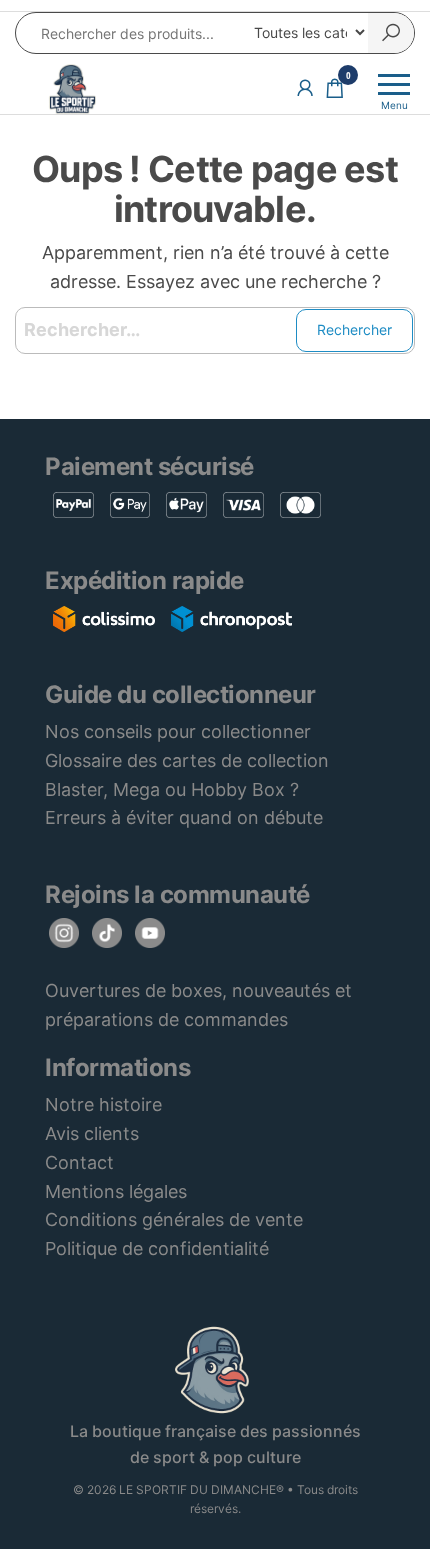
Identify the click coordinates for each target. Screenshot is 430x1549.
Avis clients (92, 1133)
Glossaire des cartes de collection (187, 760)
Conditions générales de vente (174, 1219)
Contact (79, 1162)
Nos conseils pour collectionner (178, 731)
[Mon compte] (305, 87)
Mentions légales (116, 1191)
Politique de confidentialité (157, 1248)
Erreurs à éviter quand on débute (184, 817)
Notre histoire (103, 1104)
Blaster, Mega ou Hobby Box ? (172, 789)
